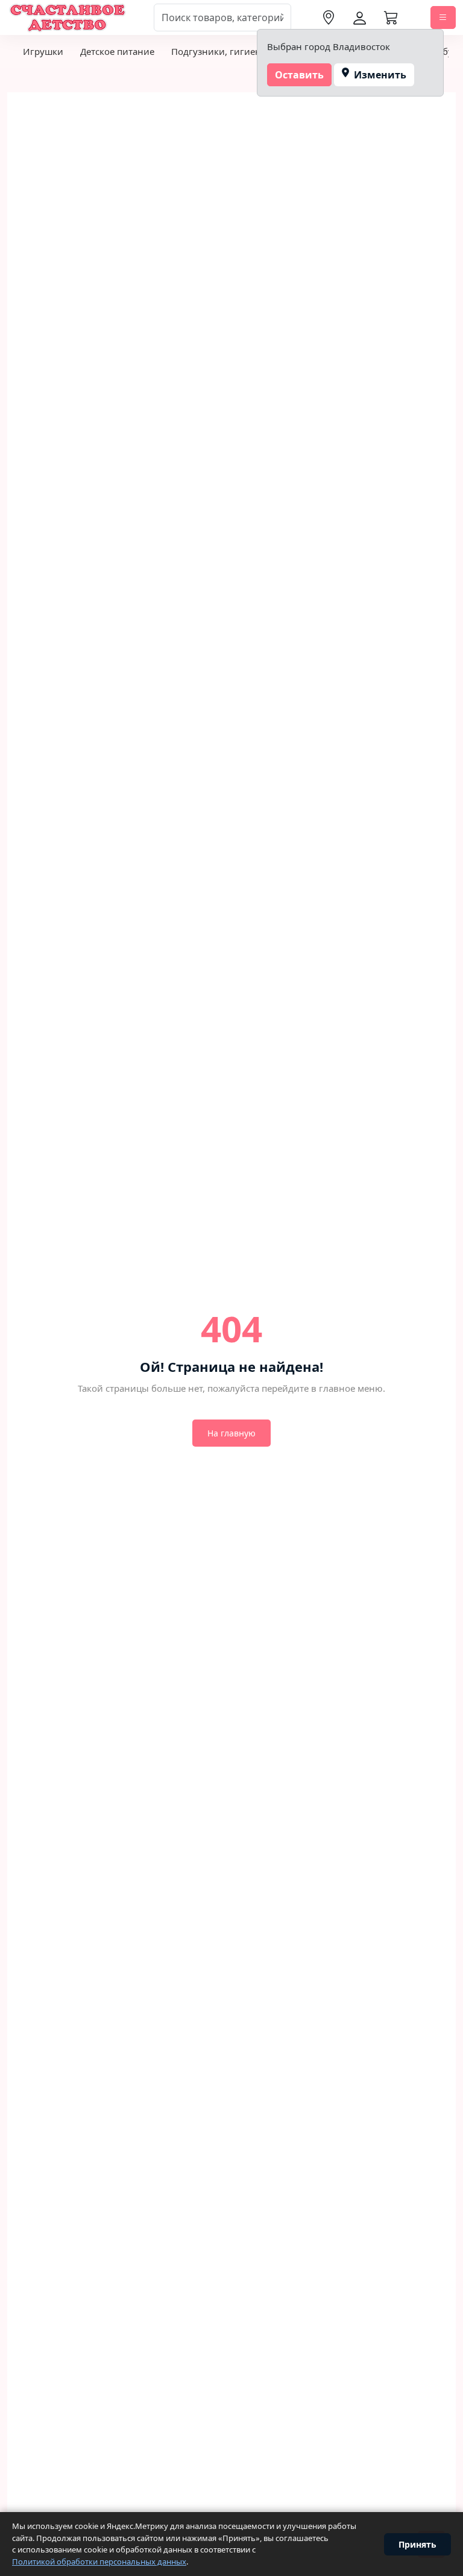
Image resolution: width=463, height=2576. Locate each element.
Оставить (299, 75)
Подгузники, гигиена (219, 51)
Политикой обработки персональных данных (99, 2562)
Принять (417, 2544)
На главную (231, 1433)
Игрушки (43, 51)
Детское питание (117, 51)
